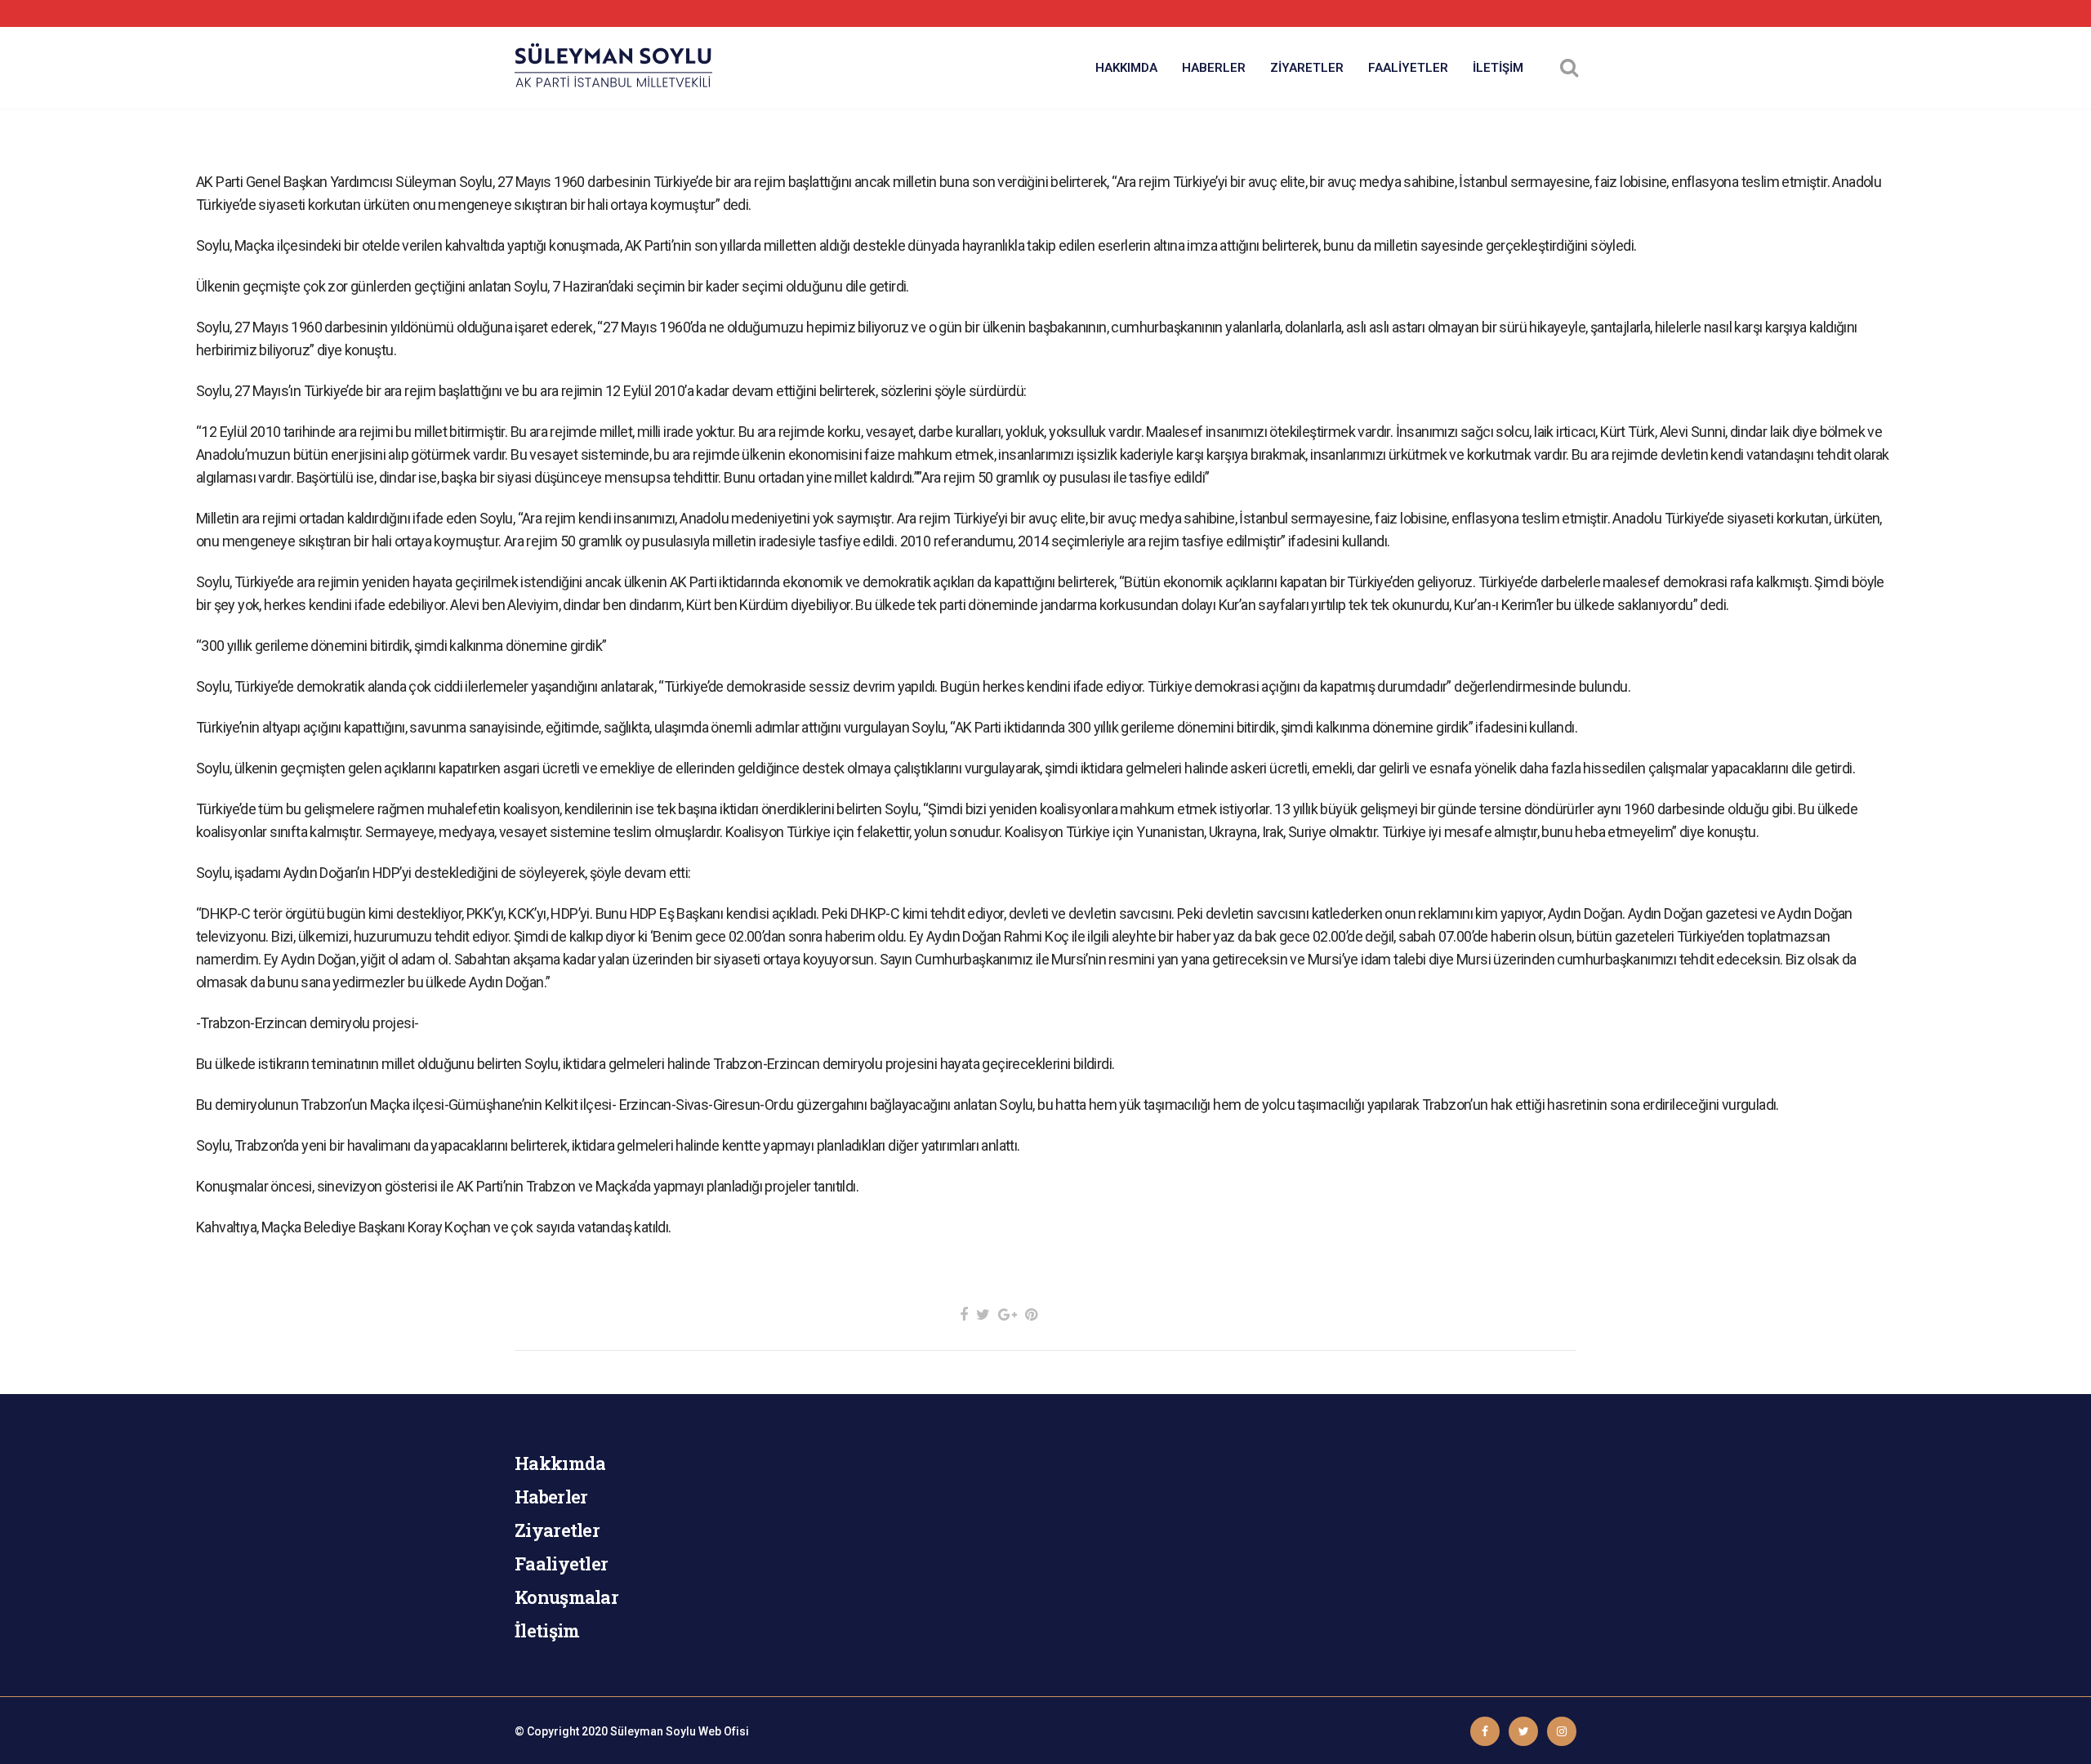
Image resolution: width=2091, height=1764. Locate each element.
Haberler (551, 1497)
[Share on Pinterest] (1031, 1314)
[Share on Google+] (1008, 1314)
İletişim (547, 1630)
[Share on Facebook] (964, 1314)
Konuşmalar (566, 1597)
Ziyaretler (557, 1530)
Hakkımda (560, 1463)
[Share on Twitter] (983, 1314)
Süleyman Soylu (653, 1731)
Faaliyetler (561, 1564)
